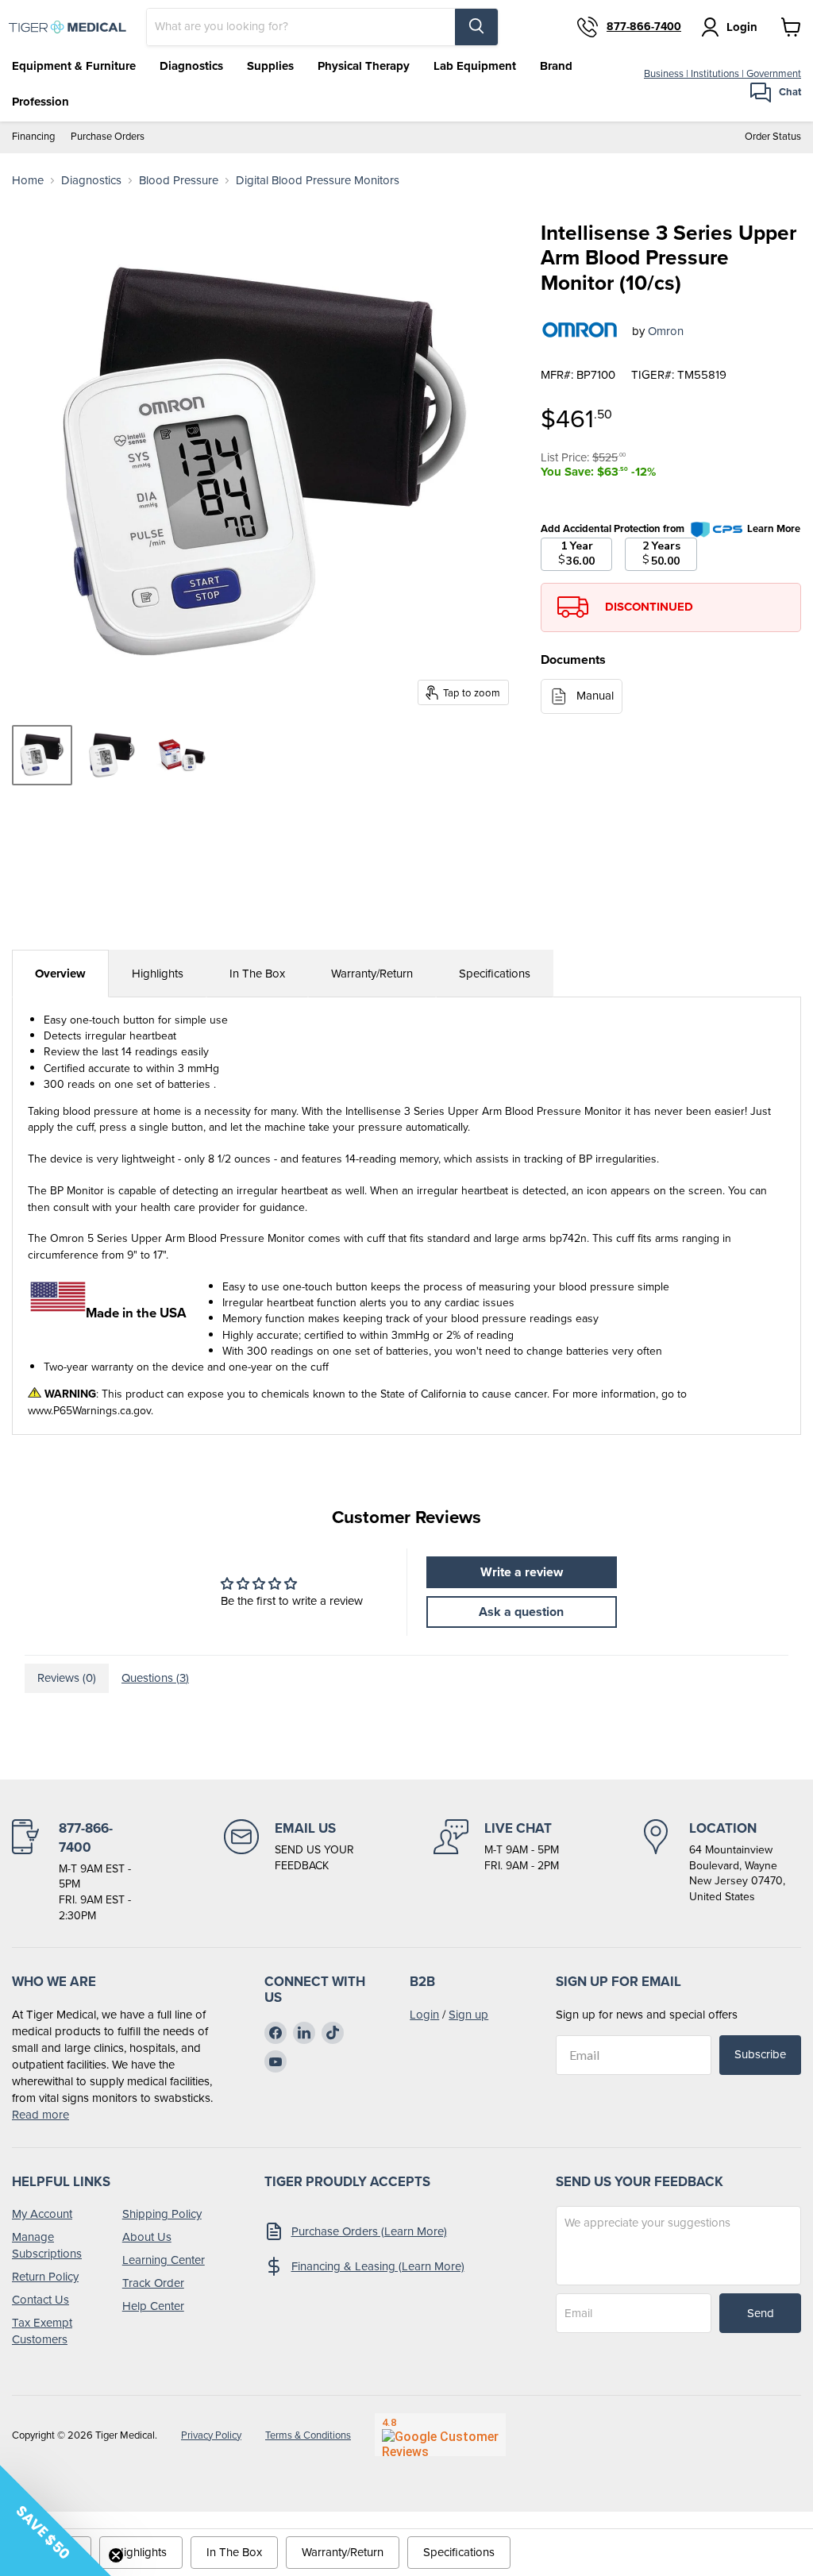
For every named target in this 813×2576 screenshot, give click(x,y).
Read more (40, 2115)
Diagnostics (191, 66)
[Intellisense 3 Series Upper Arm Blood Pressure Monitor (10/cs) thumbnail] (42, 755)
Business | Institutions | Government (722, 73)
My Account (42, 2214)
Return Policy (45, 2277)
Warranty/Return (372, 974)
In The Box (257, 974)
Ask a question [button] (521, 1612)
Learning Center (164, 2260)
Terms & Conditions (308, 2435)
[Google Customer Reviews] (440, 2435)
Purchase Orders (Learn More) (369, 2231)
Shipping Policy (162, 2214)
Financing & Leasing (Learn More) (378, 2266)
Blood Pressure (179, 181)
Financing (33, 137)
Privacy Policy (211, 2435)
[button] (56, 2520)
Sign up (468, 2015)
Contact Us (40, 2300)
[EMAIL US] (289, 1871)
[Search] (476, 27)
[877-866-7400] (76, 1871)
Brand (556, 66)
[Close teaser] (116, 2555)
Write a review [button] (522, 1572)
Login (424, 2015)
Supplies (270, 66)
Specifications (495, 974)
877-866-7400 (644, 27)
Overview (60, 974)
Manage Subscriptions (47, 2245)
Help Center (153, 2306)
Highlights (158, 974)
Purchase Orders (108, 137)
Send (761, 2313)
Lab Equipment (475, 66)
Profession (40, 102)
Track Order (153, 2283)
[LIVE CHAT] (496, 1871)
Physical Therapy (364, 66)
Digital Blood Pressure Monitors (318, 181)
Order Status (773, 137)
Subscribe (760, 2054)
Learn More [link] (774, 528)
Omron (666, 331)
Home (28, 181)
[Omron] (580, 331)
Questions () (155, 1678)
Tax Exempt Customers (42, 2331)
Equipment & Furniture (74, 66)
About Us (147, 2237)
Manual (595, 696)
